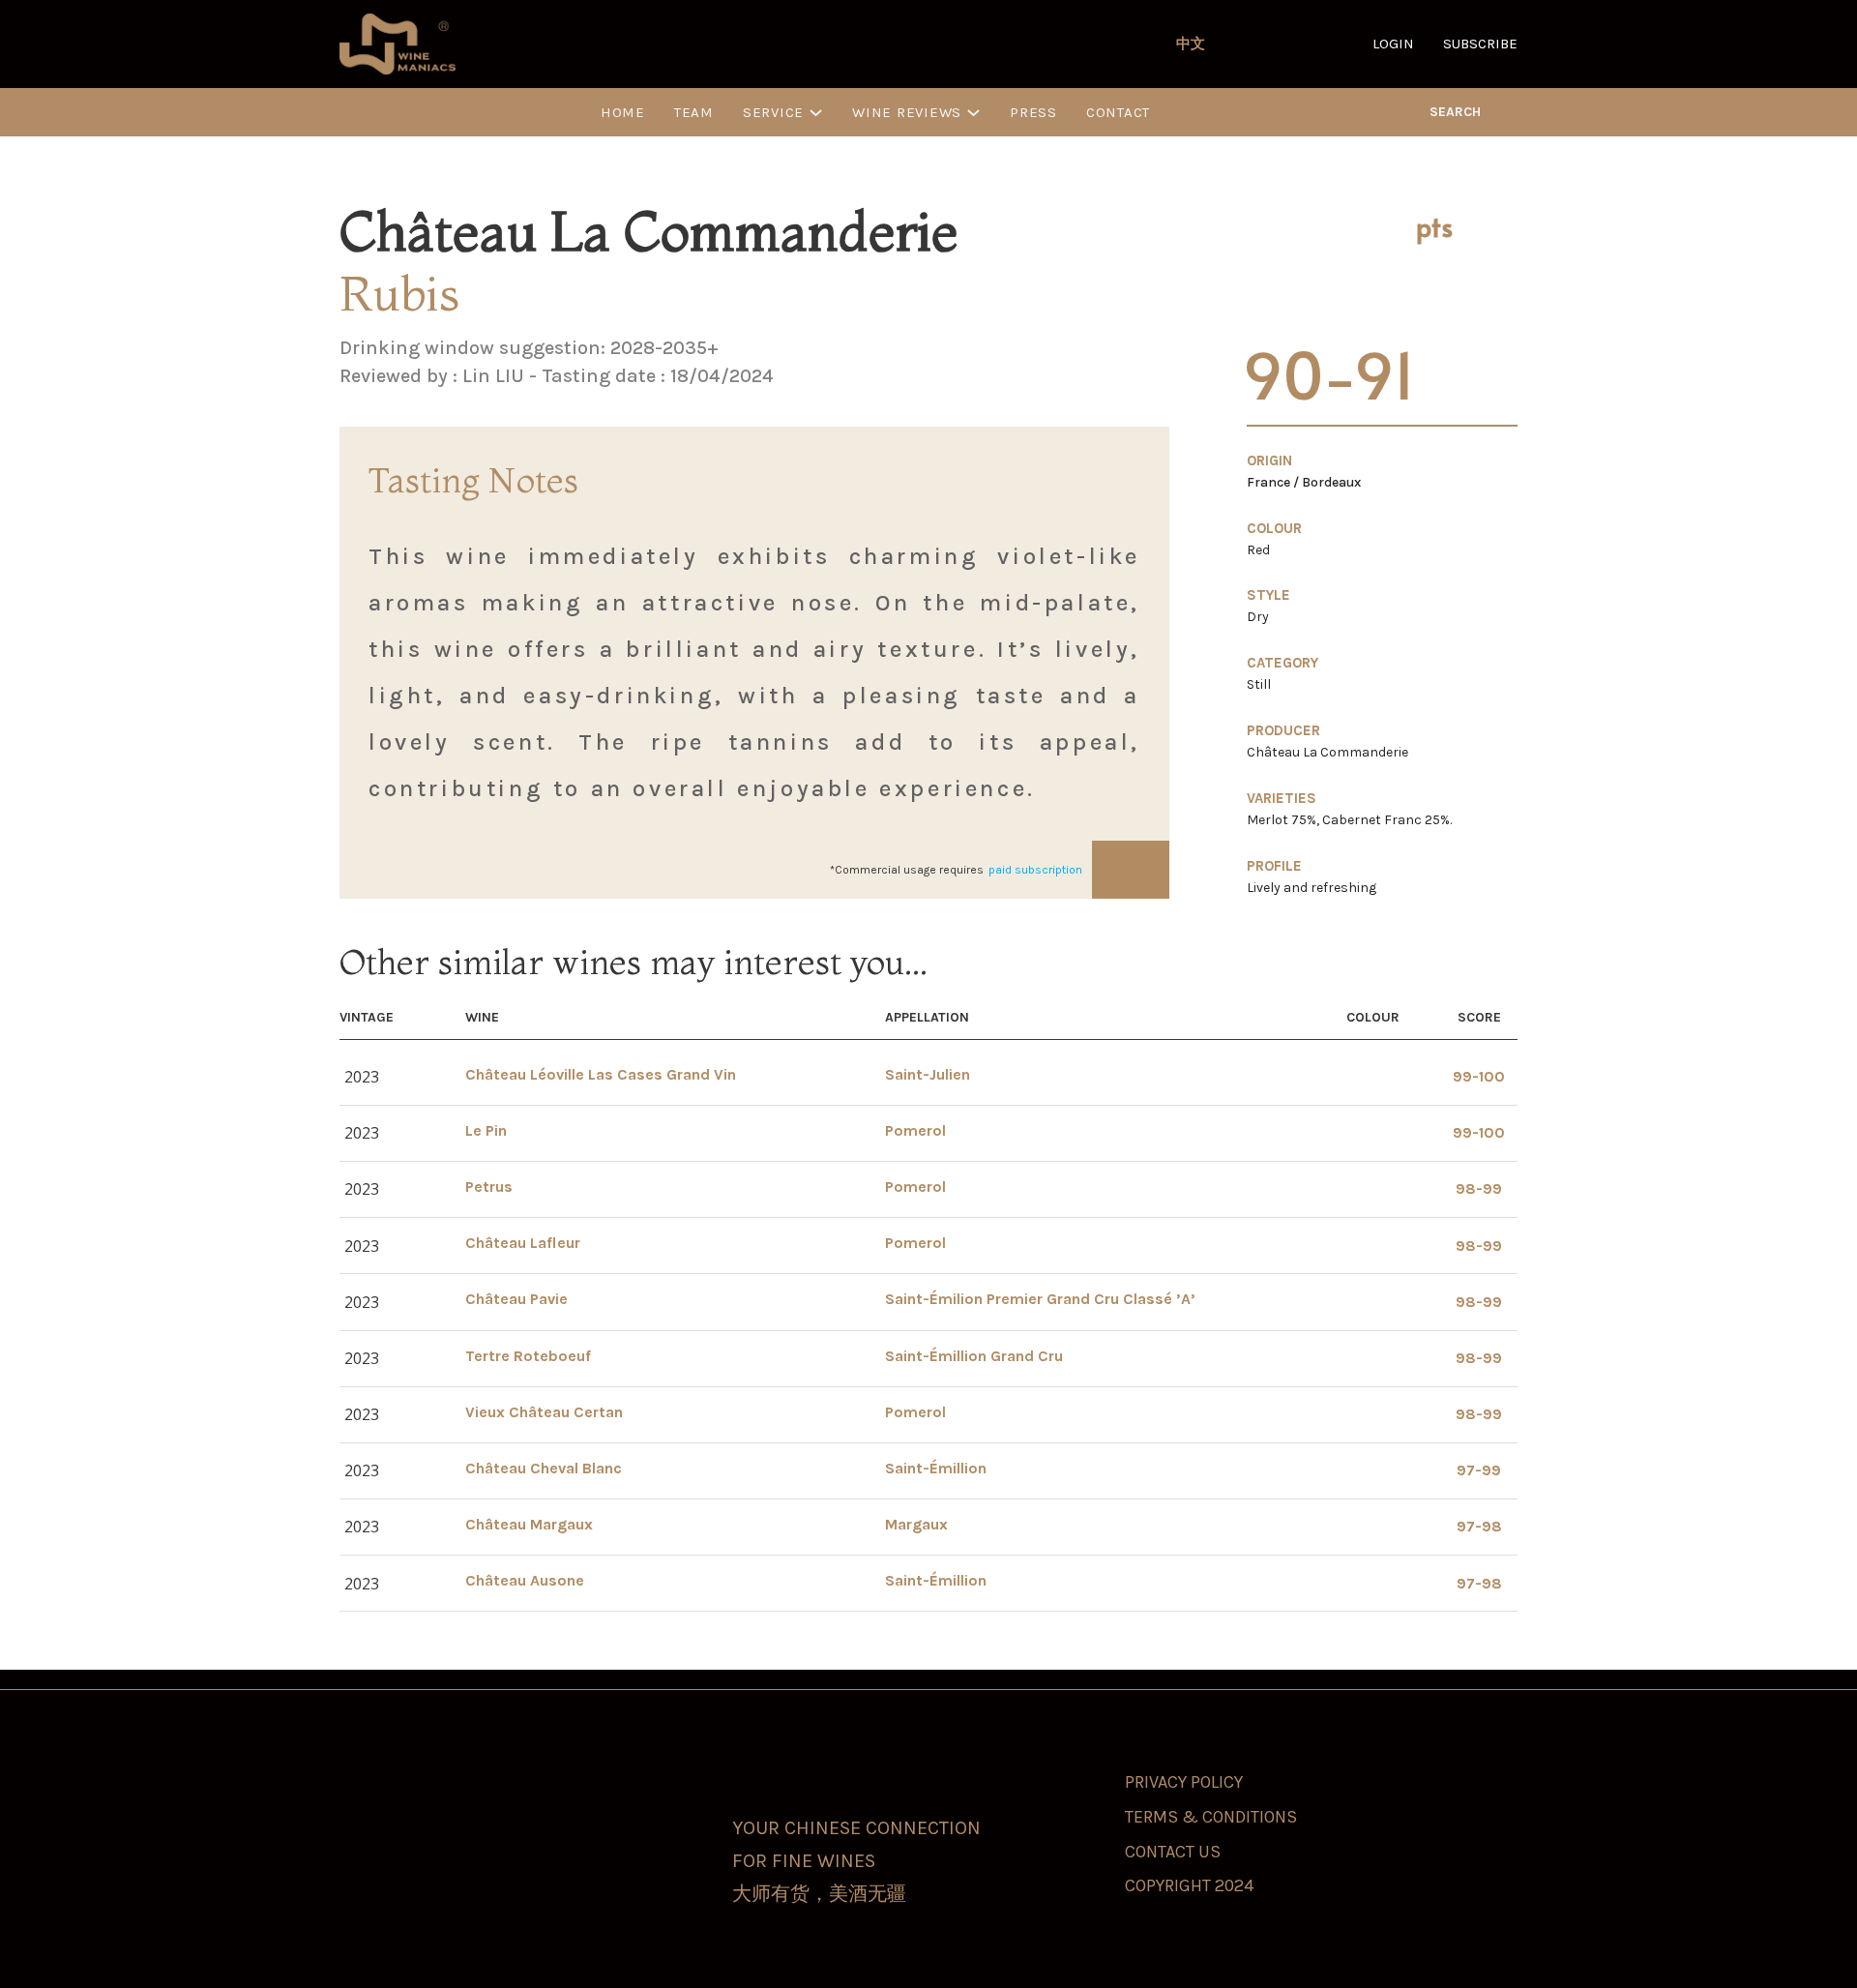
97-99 (1479, 1470)
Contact (1118, 112)
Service (773, 112)
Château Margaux (529, 1524)
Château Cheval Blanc (544, 1468)
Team (694, 112)
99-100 (1479, 1076)
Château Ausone (525, 1580)
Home (623, 112)
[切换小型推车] (1510, 112)
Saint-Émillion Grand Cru (974, 1356)
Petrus (489, 1187)
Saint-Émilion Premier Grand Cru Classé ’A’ (1040, 1299)
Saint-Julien (928, 1074)
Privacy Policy (1184, 1782)
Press (1033, 112)
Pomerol (915, 1130)
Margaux (916, 1524)
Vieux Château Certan (544, 1412)
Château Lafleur (523, 1243)
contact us (1173, 1852)
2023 (362, 1077)
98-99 (1479, 1188)
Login (1393, 44)
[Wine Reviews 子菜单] (973, 113)
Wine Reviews (907, 112)
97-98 (1479, 1526)
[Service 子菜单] (816, 113)
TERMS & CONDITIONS (1211, 1817)
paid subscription (1035, 870)
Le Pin (486, 1130)
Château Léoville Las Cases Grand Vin (601, 1074)
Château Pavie (516, 1299)
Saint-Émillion (936, 1468)
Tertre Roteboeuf (528, 1356)
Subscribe (1480, 44)
